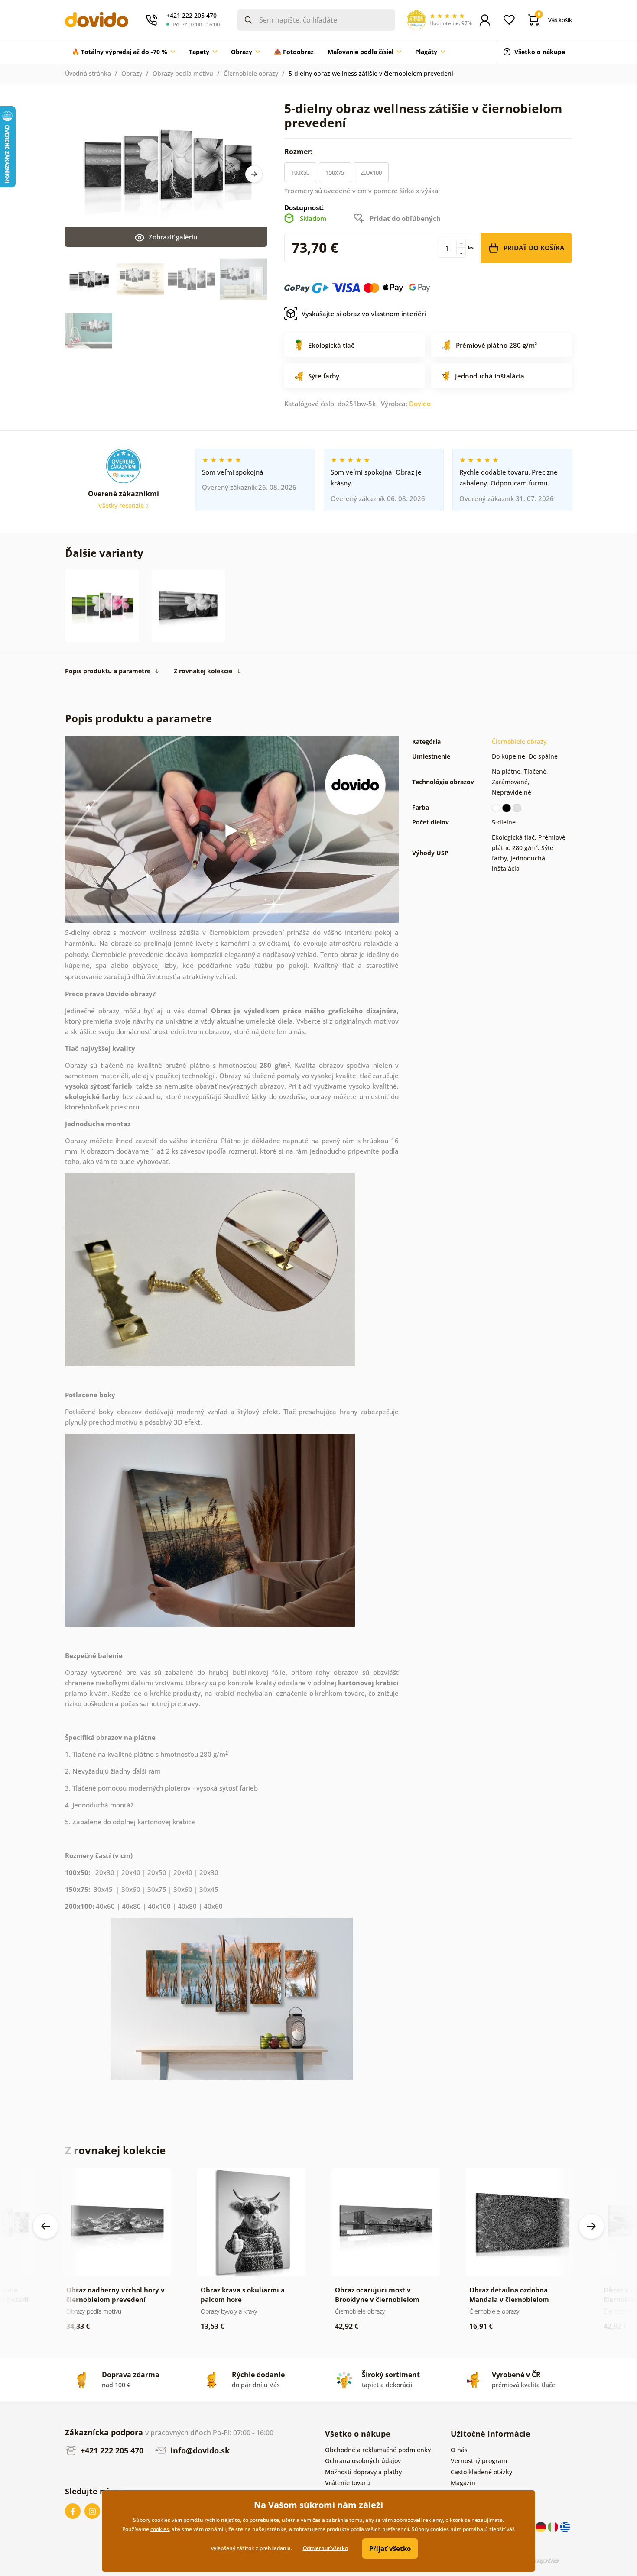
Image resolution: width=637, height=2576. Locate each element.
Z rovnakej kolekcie (203, 671)
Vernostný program (479, 2461)
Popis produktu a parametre (108, 671)
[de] (542, 2526)
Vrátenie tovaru (348, 2483)
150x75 (335, 172)
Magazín (463, 2483)
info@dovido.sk (199, 2450)
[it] (554, 2526)
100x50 (300, 172)
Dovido (420, 404)
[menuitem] (123, 52)
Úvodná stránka (88, 73)
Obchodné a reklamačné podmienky (378, 2450)
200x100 (371, 172)
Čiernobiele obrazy (251, 73)
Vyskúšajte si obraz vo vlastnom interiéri (364, 314)
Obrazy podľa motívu (183, 73)
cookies (160, 2529)
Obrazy (132, 73)
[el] (565, 2526)
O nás (459, 2450)
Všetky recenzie (122, 506)
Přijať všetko (390, 2548)
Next (254, 174)
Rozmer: (299, 152)
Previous (45, 2226)
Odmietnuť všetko (325, 2548)
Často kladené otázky (481, 2472)
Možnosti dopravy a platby (363, 2472)
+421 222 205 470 (111, 2450)
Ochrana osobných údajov (363, 2461)
